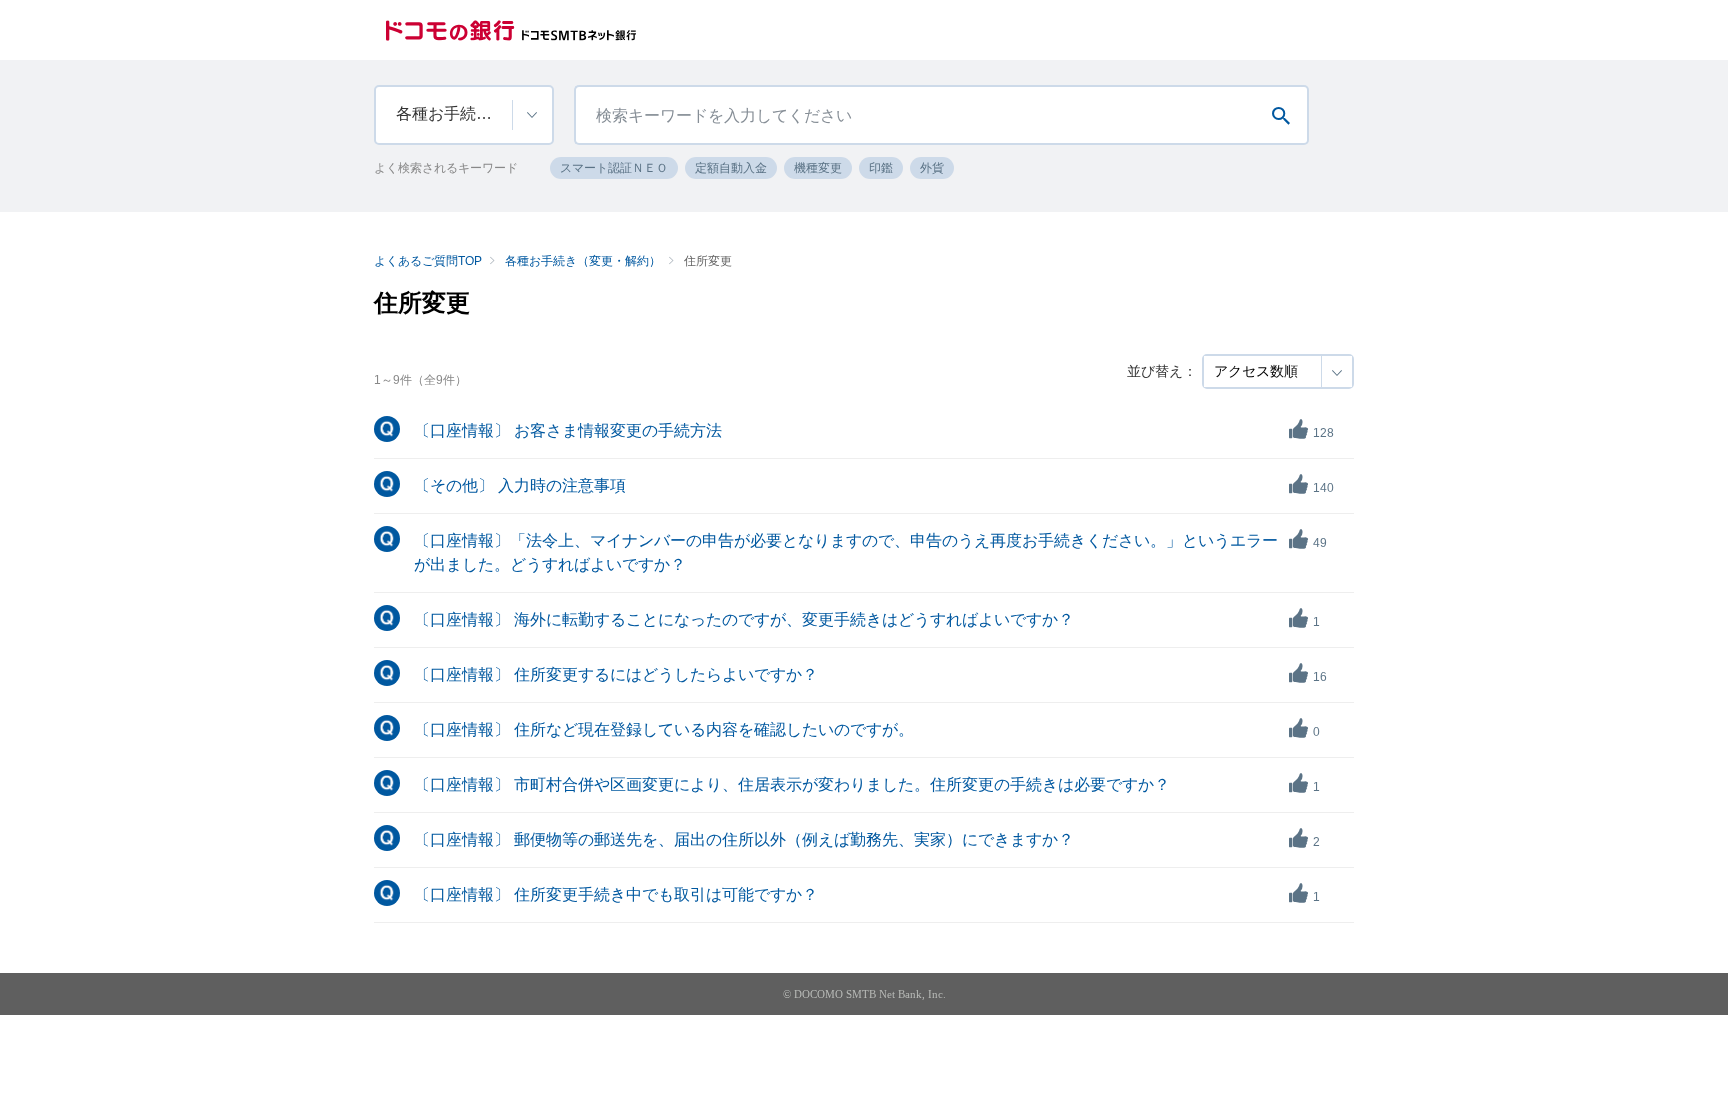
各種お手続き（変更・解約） (583, 261)
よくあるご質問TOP (428, 261)
